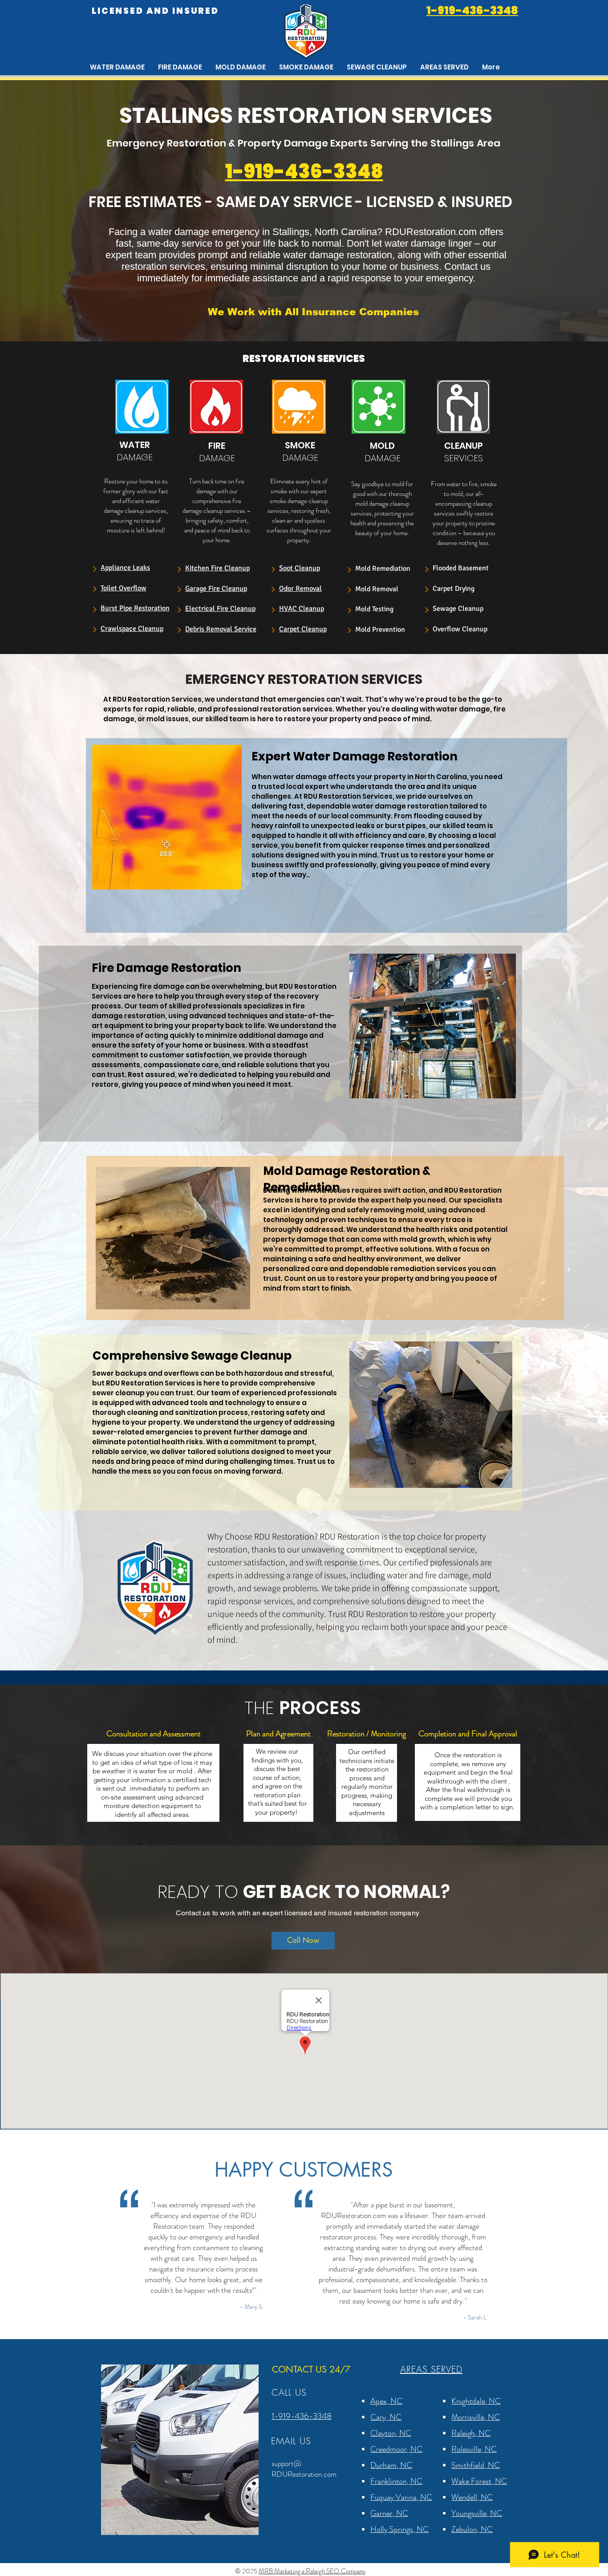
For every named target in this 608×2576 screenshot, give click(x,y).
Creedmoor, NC (396, 2449)
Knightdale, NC (476, 2401)
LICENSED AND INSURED (155, 11)
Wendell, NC (472, 2497)
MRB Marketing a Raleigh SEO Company (312, 2571)
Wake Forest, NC (479, 2481)
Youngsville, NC (477, 2513)
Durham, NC (391, 2465)
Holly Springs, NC (399, 2529)
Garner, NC (389, 2513)
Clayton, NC (391, 2433)
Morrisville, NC (476, 2417)
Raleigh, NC (471, 2433)
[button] (444, 67)
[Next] (95, 569)
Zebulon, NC (472, 2529)
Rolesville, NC (474, 2449)
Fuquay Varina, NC (401, 2497)
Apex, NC (386, 2401)
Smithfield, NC (476, 2465)
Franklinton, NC (396, 2481)
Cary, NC (386, 2417)
